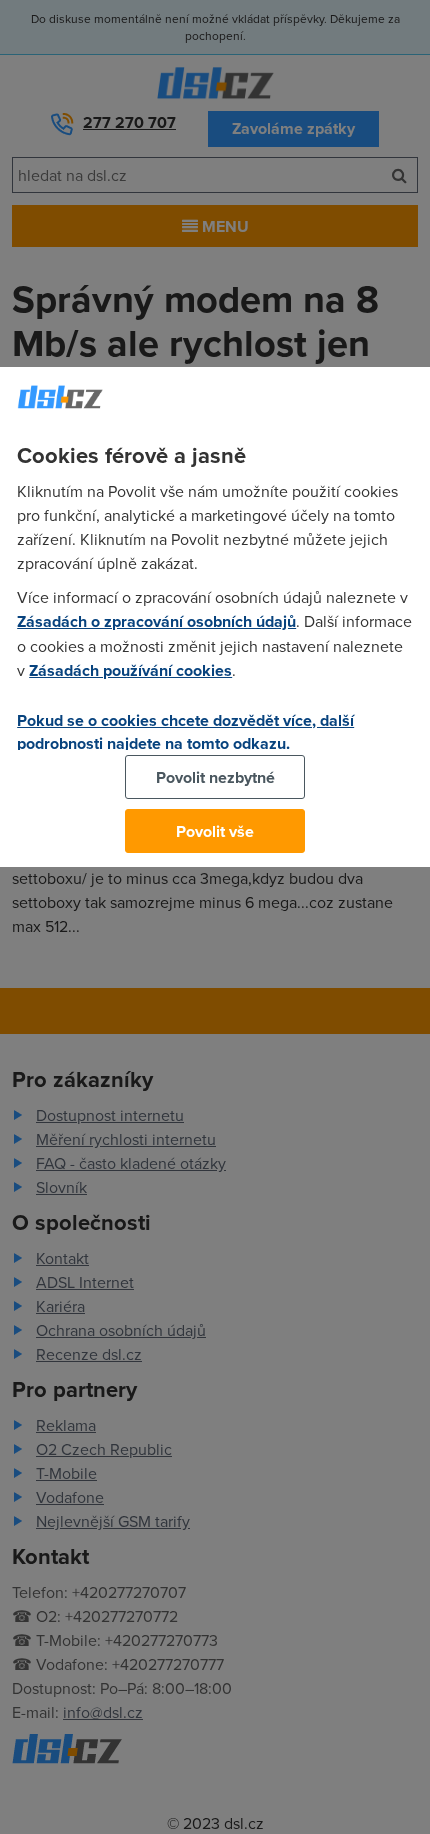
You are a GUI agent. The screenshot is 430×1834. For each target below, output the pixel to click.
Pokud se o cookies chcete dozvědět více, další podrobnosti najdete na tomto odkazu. (185, 732)
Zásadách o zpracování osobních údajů (156, 621)
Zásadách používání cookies (130, 670)
